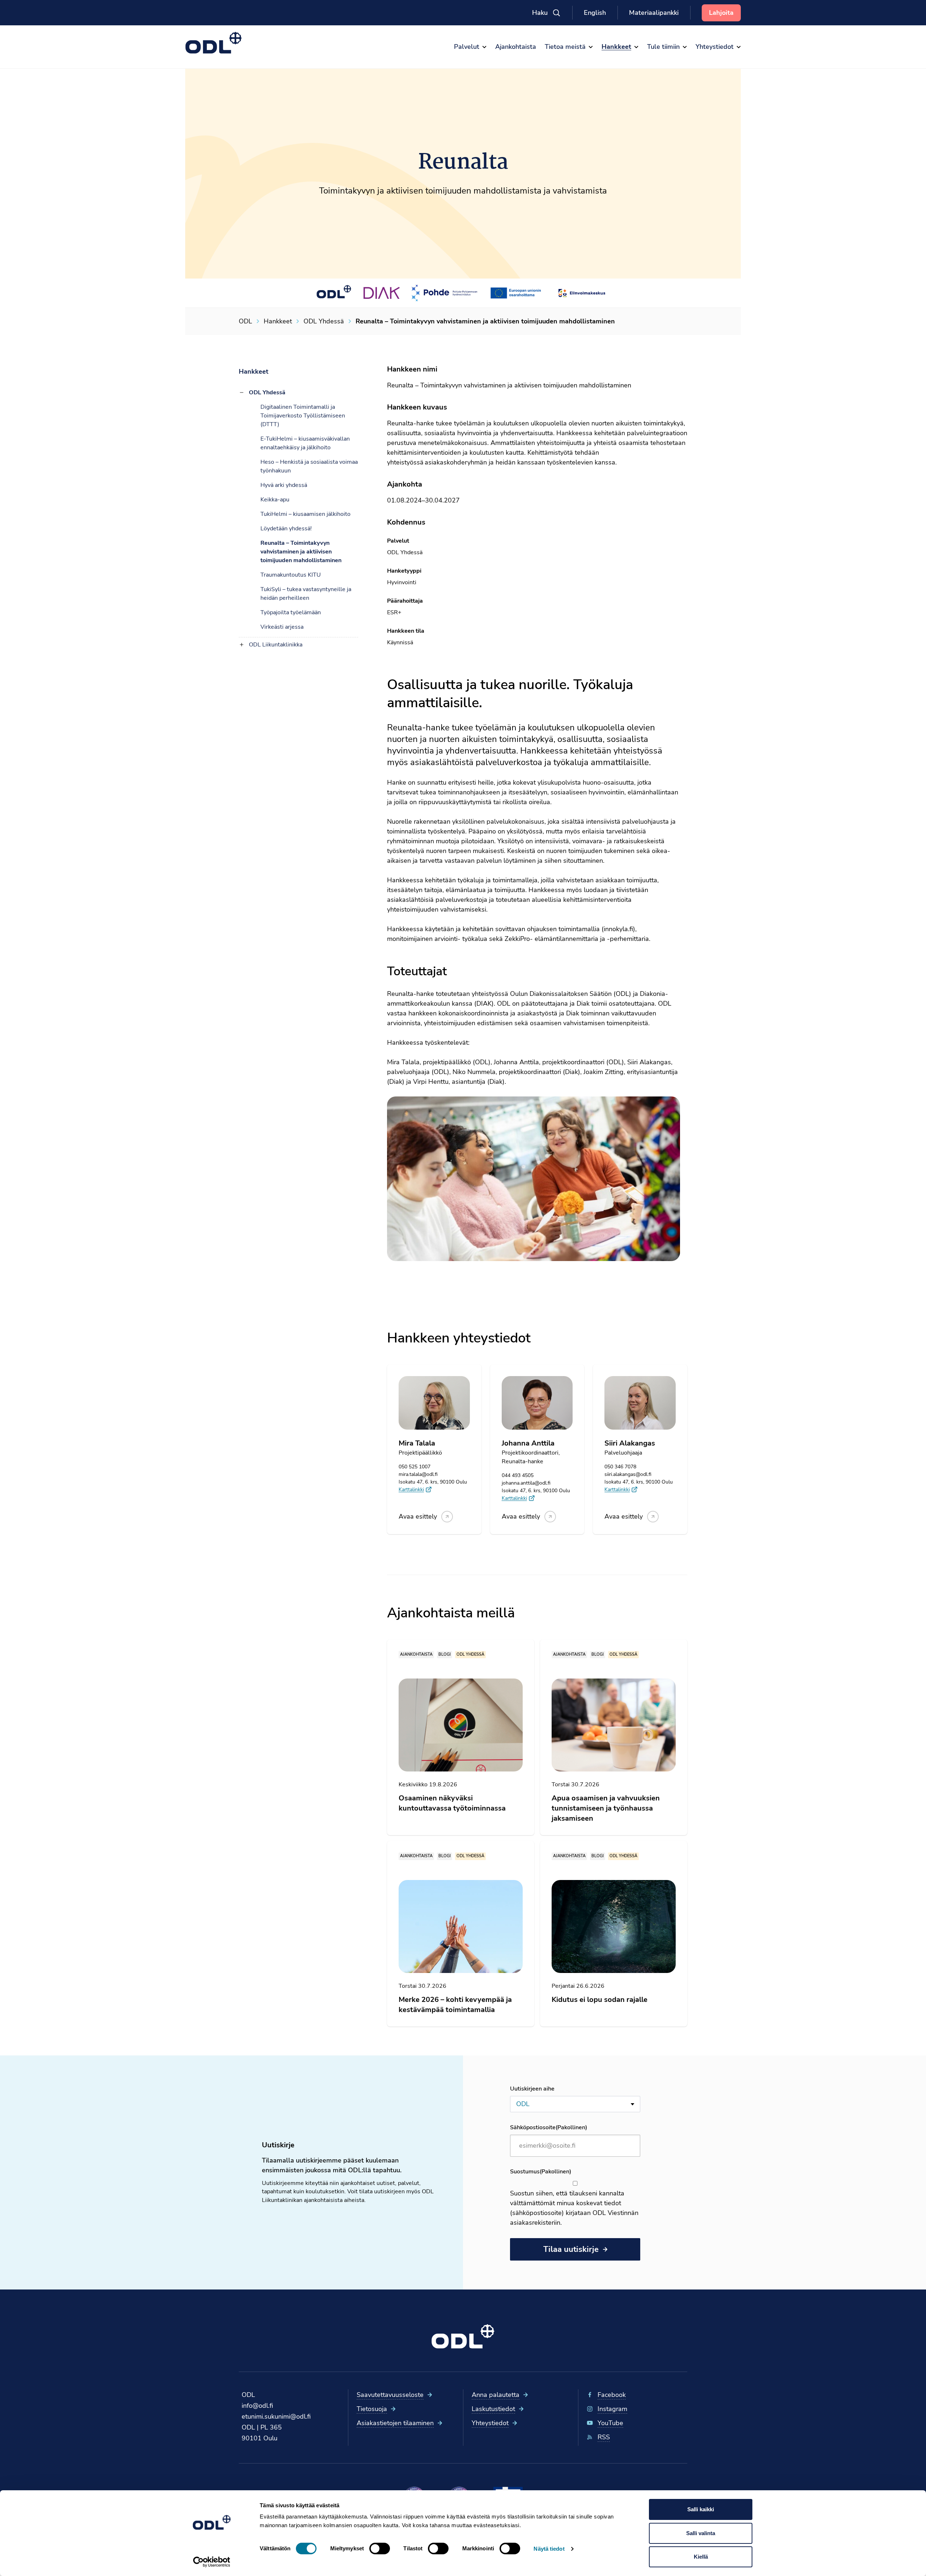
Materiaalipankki (654, 13)
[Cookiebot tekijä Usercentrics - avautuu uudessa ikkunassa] (212, 2562)
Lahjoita (721, 13)
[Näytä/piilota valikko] (242, 392)
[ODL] (214, 43)
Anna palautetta (496, 2395)
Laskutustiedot (493, 2409)
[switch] (380, 2549)
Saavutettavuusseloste (390, 2395)
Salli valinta (701, 2533)
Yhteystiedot (490, 2423)
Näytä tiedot (549, 2549)
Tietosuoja (372, 2409)
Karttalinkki (411, 1489)
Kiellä (701, 2557)
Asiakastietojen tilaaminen (395, 2423)
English (595, 13)
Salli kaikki (701, 2509)
